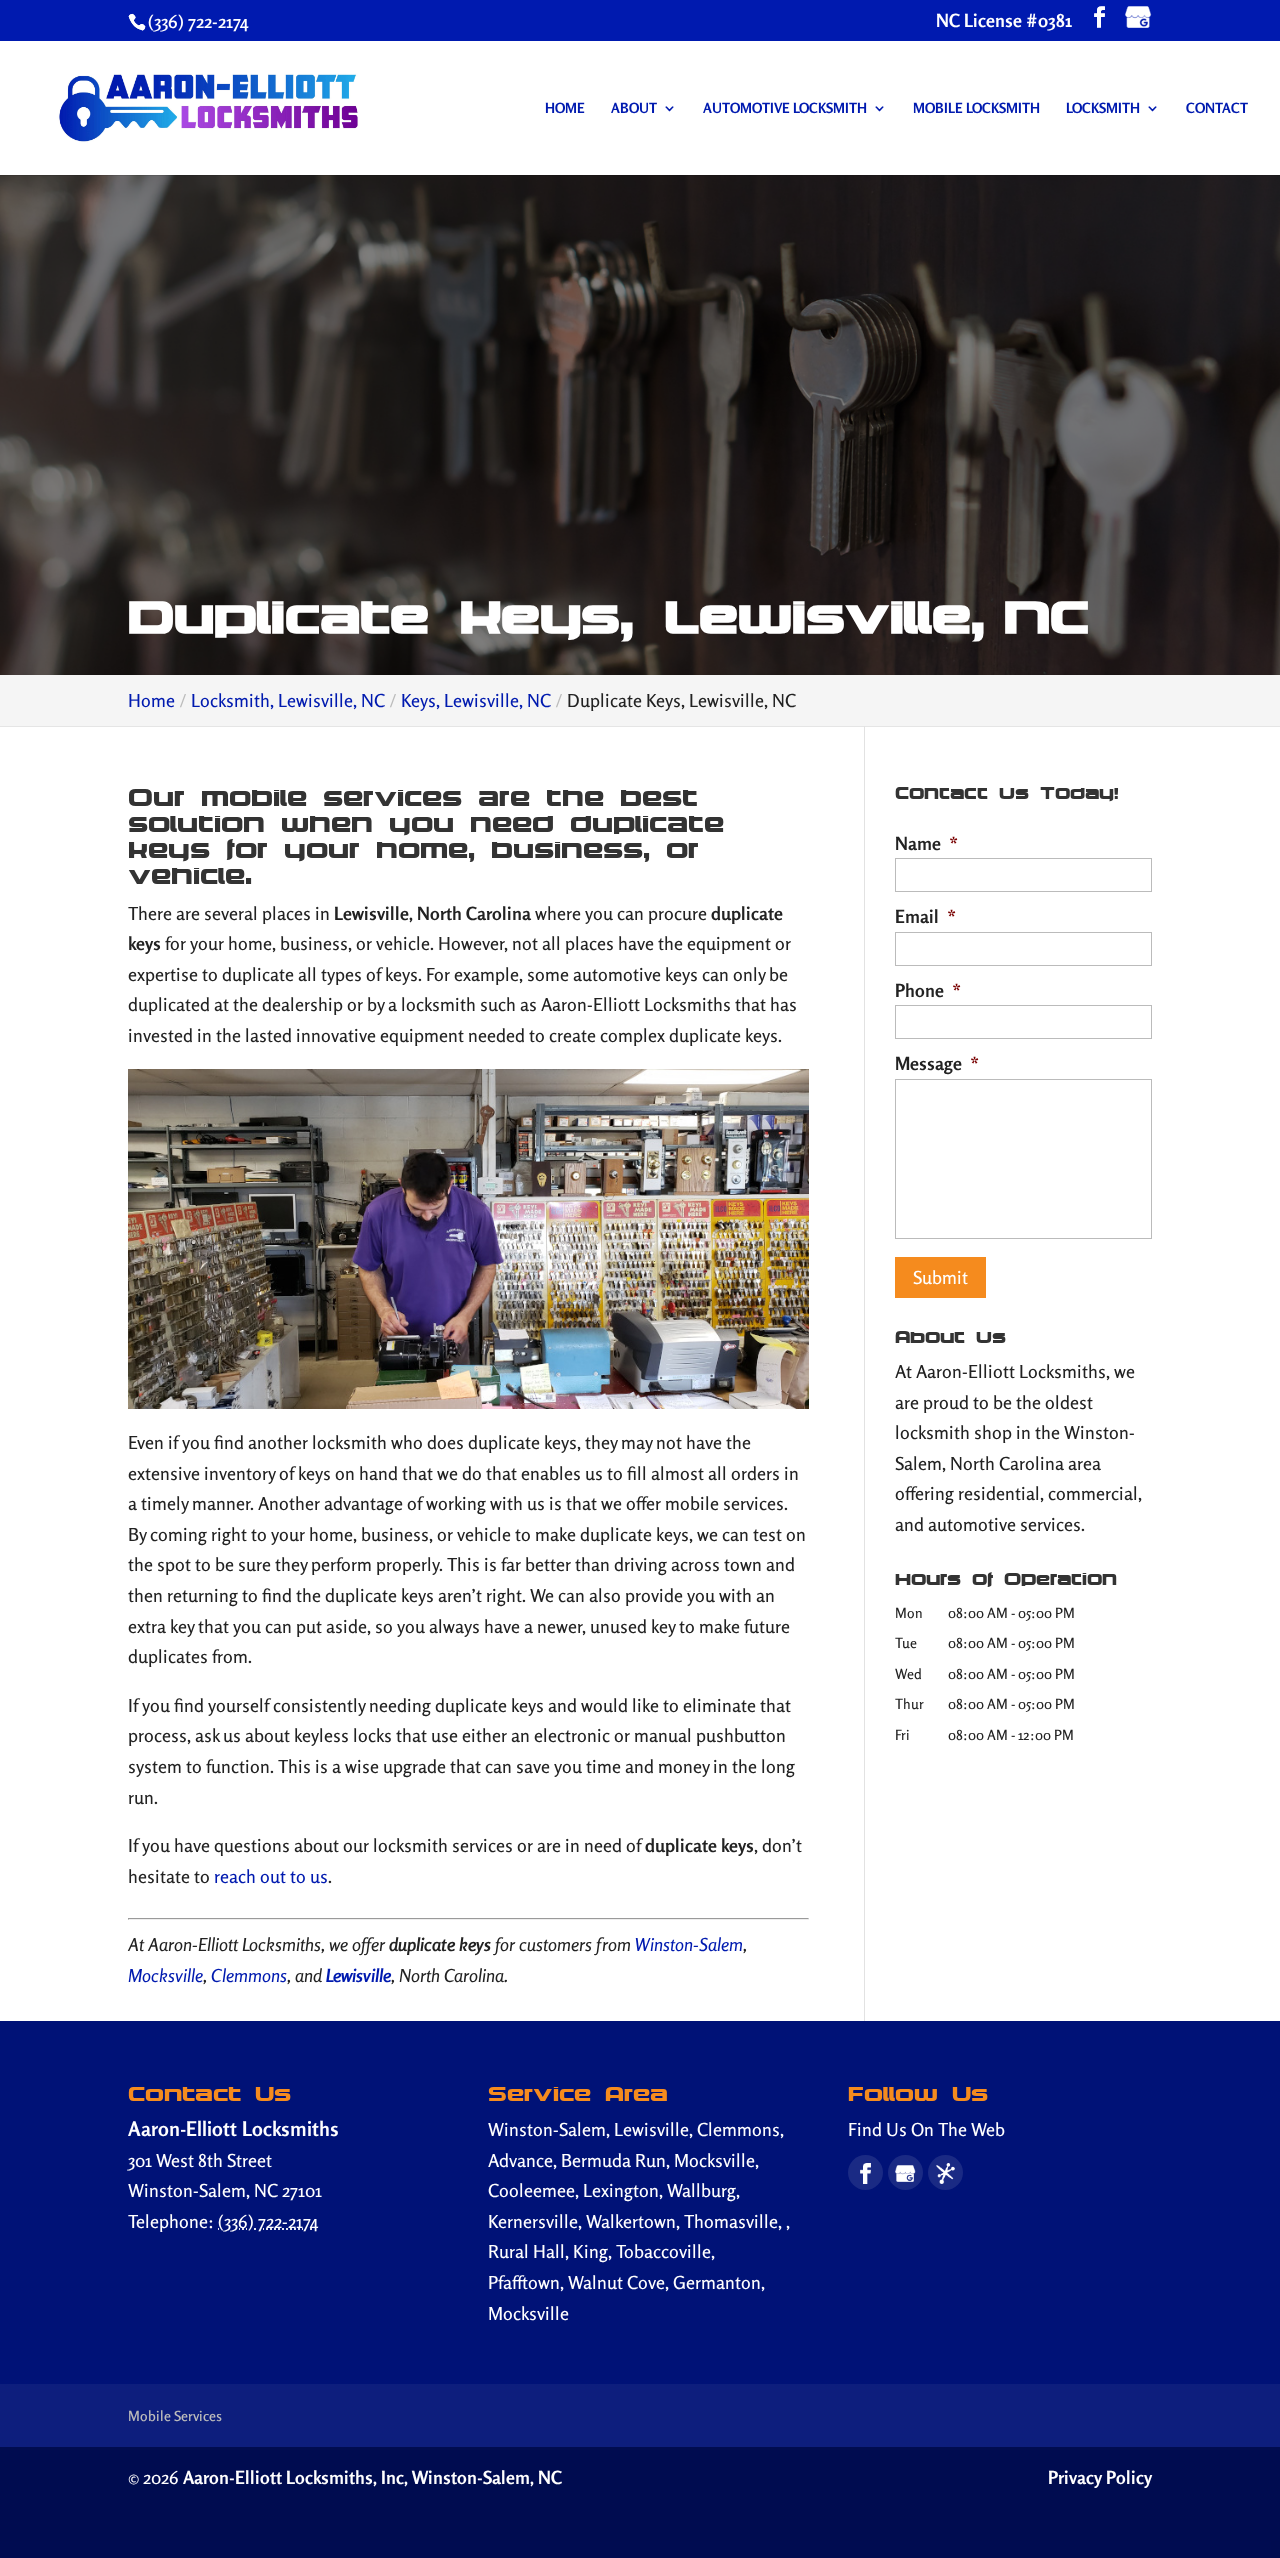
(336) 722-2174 (198, 21)
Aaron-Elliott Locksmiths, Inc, (372, 2477)
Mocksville (165, 1975)
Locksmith (1103, 108)
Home (565, 108)
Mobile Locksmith (976, 108)
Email (925, 916)
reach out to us (271, 1876)
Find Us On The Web (926, 2129)
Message (937, 1063)
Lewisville (358, 1975)
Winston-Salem (689, 1944)
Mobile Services (175, 2415)
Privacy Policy (1100, 2477)
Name (926, 843)
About (634, 108)
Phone (928, 990)
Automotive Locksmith (785, 108)
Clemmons (249, 1975)
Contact (1217, 108)
